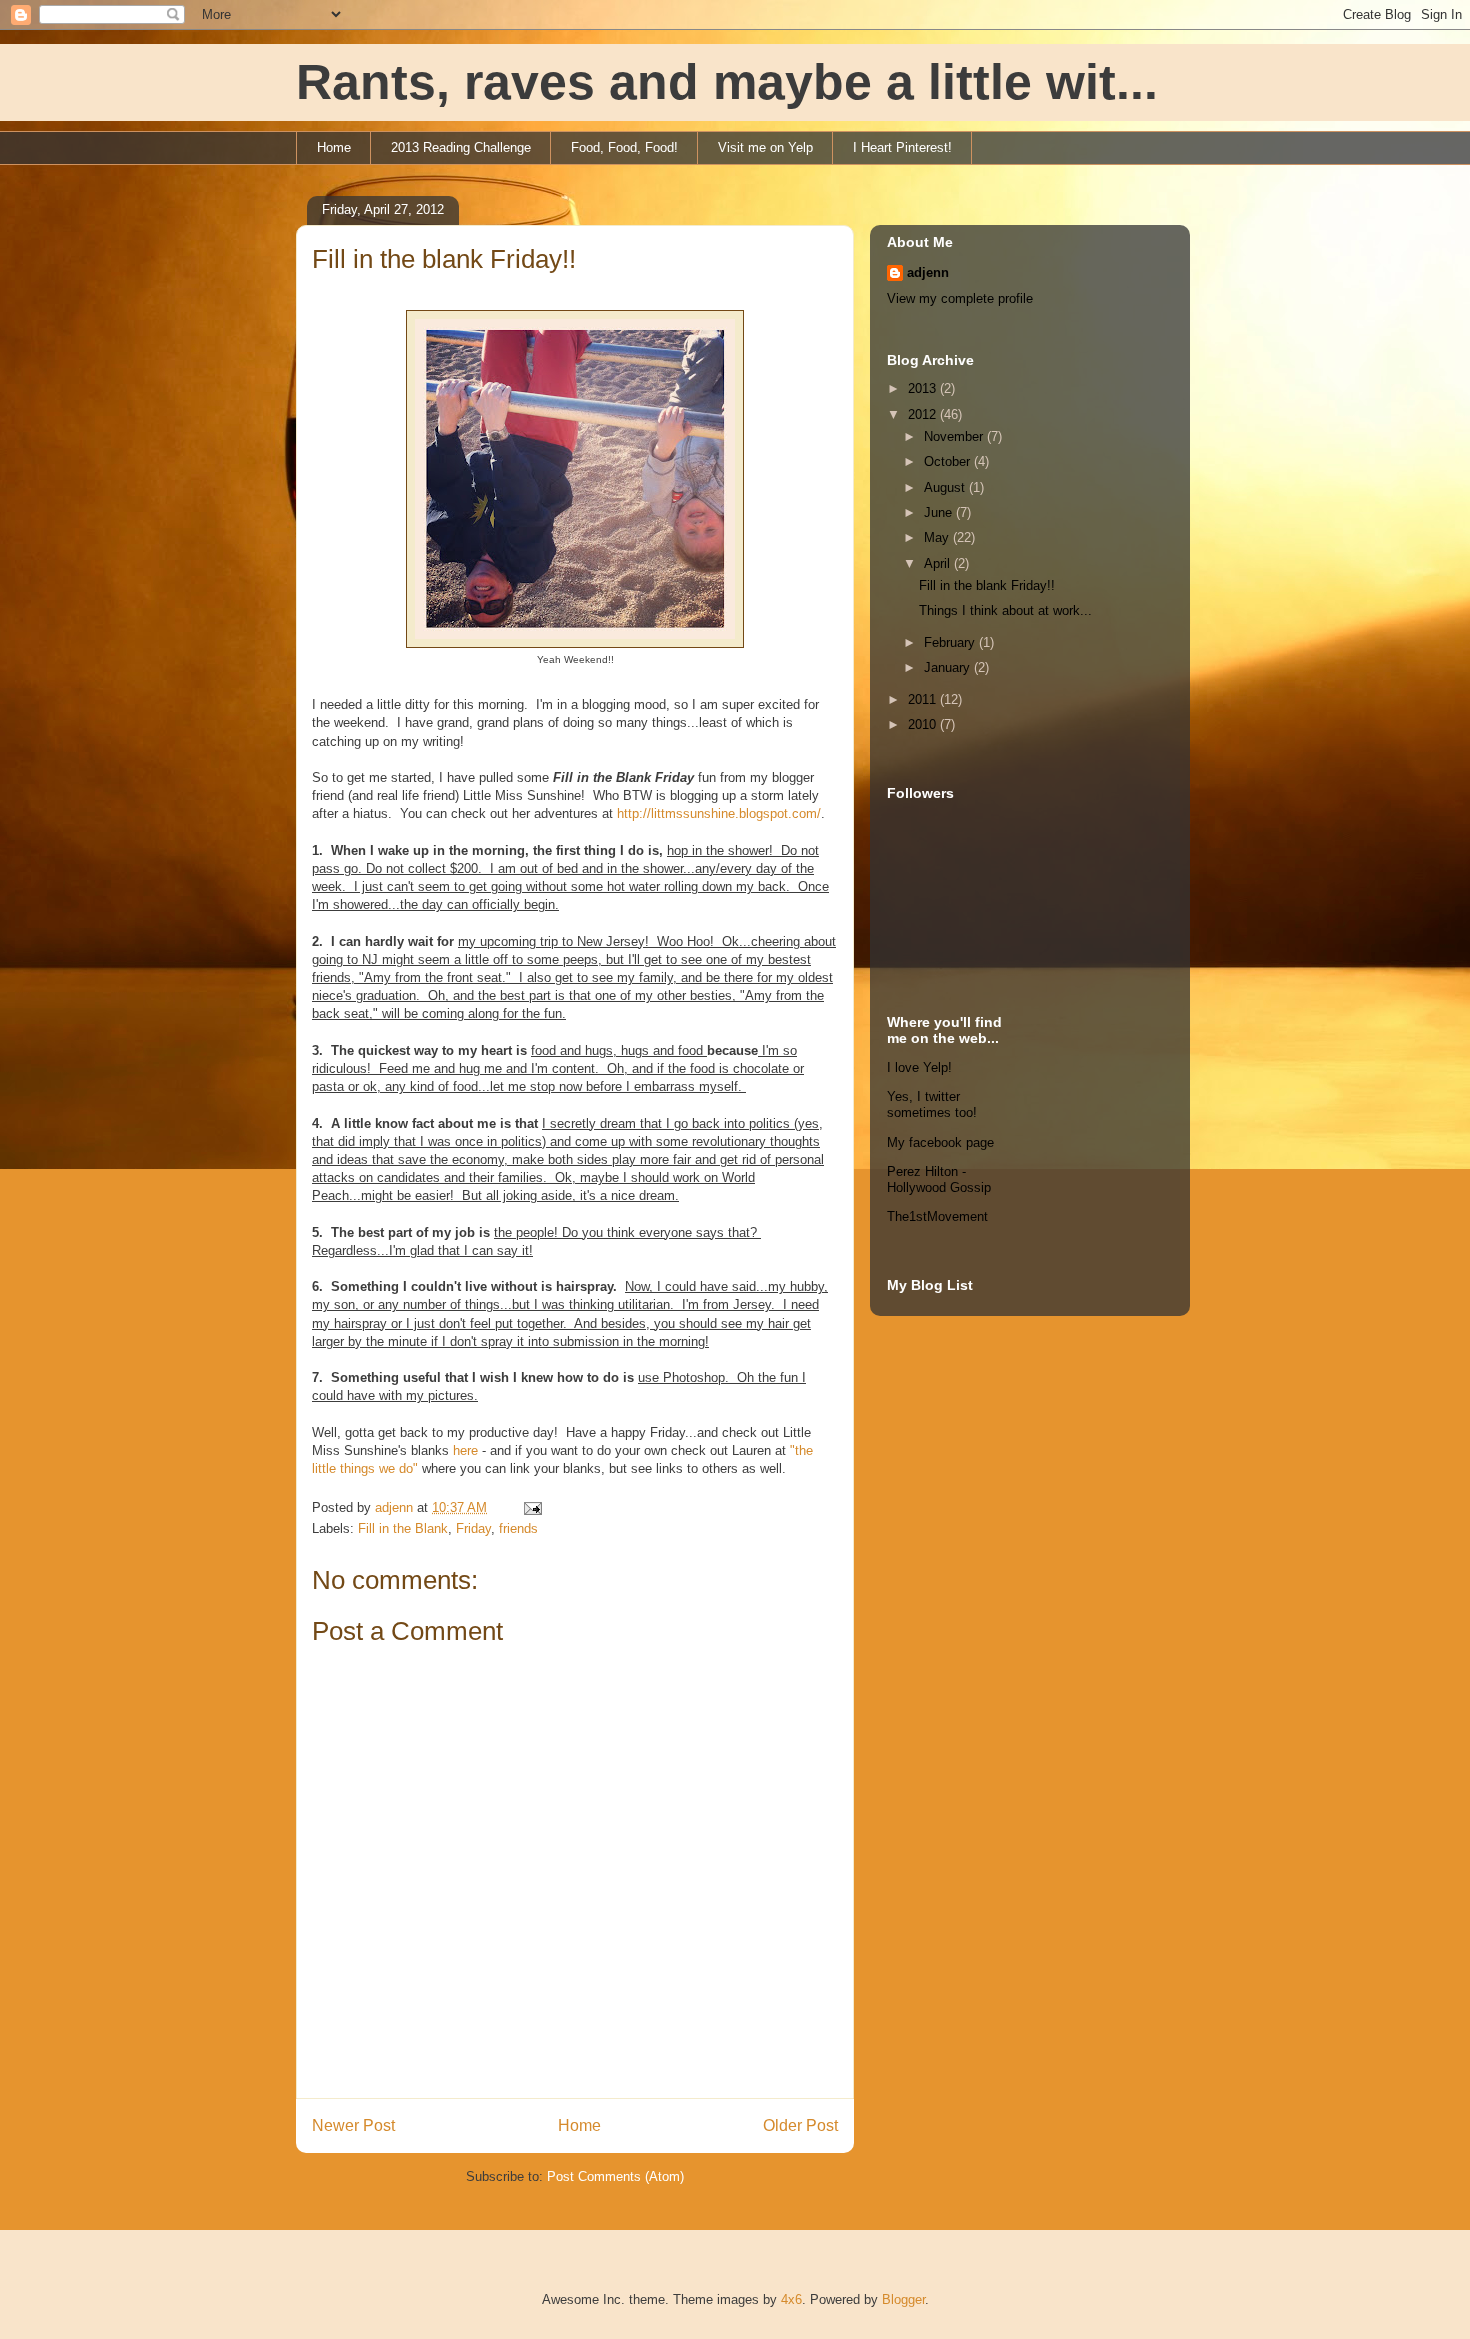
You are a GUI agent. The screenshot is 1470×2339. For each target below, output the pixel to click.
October (949, 461)
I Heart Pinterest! (902, 147)
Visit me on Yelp (765, 147)
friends (518, 1528)
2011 (924, 699)
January (949, 667)
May (938, 537)
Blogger (903, 2299)
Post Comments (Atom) (615, 2176)
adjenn (928, 272)
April (939, 563)
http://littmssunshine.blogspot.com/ (719, 813)
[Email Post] (531, 1507)
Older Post (800, 2125)
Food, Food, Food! (624, 147)
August (946, 487)
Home (334, 147)
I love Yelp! (919, 1067)
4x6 (791, 2299)
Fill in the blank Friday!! (987, 585)
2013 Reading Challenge (461, 147)
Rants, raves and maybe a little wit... (727, 82)
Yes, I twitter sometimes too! (932, 1104)
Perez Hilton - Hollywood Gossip (939, 1179)
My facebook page (940, 1142)
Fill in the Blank (403, 1528)
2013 (924, 388)
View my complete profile (960, 298)
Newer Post (353, 2125)
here (465, 1450)
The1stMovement (937, 1216)
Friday (473, 1528)
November (955, 436)
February (951, 642)
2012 (924, 414)
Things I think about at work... (1005, 610)
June (940, 512)
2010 (924, 724)
